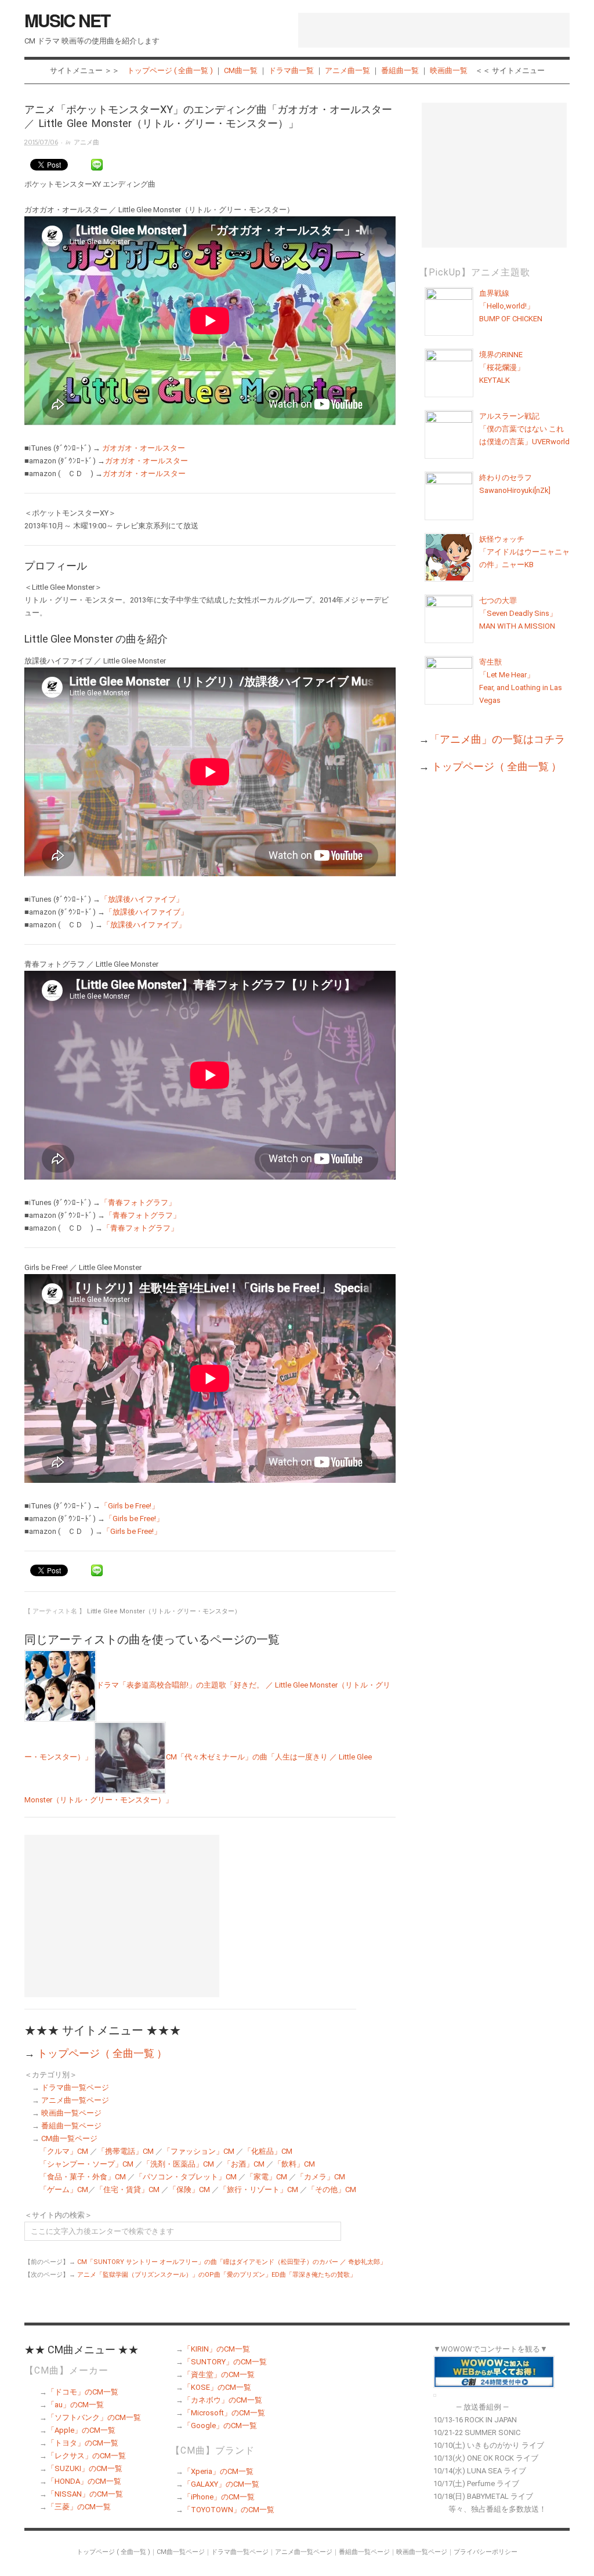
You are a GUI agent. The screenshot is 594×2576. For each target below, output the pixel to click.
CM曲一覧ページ (69, 2138)
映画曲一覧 (449, 70)
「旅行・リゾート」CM (259, 2189)
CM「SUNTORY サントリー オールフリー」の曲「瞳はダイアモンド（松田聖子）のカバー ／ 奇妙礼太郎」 (232, 2262)
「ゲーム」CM (64, 2189)
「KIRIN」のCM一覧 (217, 2349)
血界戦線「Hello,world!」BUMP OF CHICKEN (511, 306)
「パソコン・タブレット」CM (186, 2177)
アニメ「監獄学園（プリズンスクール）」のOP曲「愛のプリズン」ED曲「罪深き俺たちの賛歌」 (217, 2275)
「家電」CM (267, 2177)
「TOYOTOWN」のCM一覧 (229, 2510)
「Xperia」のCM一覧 (218, 2471)
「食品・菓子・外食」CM (83, 2177)
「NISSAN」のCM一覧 (85, 2494)
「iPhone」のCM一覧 (219, 2497)
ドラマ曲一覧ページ (75, 2087)
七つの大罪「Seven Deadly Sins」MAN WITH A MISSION (518, 613)
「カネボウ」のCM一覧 (223, 2400)
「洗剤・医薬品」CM (178, 2164)
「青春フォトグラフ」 (138, 1202)
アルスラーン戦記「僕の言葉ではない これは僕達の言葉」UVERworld (524, 429)
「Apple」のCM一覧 (81, 2430)
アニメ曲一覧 (347, 70)
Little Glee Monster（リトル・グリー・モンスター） (164, 1611)
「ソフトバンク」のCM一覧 (94, 2417)
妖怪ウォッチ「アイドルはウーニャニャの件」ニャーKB (524, 552)
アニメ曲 (86, 142)
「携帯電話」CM (126, 2151)
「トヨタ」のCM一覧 (83, 2443)
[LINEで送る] (97, 165)
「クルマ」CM (64, 2151)
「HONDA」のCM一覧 (84, 2481)
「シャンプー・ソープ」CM (86, 2164)
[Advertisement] (434, 30)
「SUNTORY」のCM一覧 (225, 2362)
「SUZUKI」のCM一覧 (85, 2468)
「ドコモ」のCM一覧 (83, 2392)
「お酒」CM (244, 2164)
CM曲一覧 (241, 70)
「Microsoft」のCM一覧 (224, 2413)
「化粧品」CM (268, 2151)
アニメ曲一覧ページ (75, 2100)
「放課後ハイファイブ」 (142, 899)
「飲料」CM (294, 2164)
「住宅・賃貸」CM (128, 2189)
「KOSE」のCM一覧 (217, 2387)
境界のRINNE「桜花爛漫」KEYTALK (502, 367)
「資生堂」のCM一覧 (219, 2374)
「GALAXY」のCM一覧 (221, 2484)
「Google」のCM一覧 (220, 2426)
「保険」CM (189, 2189)
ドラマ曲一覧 (291, 70)
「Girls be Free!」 (130, 1506)
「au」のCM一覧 (75, 2405)
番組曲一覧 (400, 70)
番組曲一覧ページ (71, 2126)
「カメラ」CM (321, 2177)
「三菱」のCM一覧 (79, 2507)
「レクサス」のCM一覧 (86, 2456)
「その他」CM (332, 2189)
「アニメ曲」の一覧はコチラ (497, 739)
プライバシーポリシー (486, 2552)
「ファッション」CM (199, 2151)
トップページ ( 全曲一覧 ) (170, 70)
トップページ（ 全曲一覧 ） (102, 2053)
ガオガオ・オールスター (144, 448)
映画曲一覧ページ (71, 2113)
